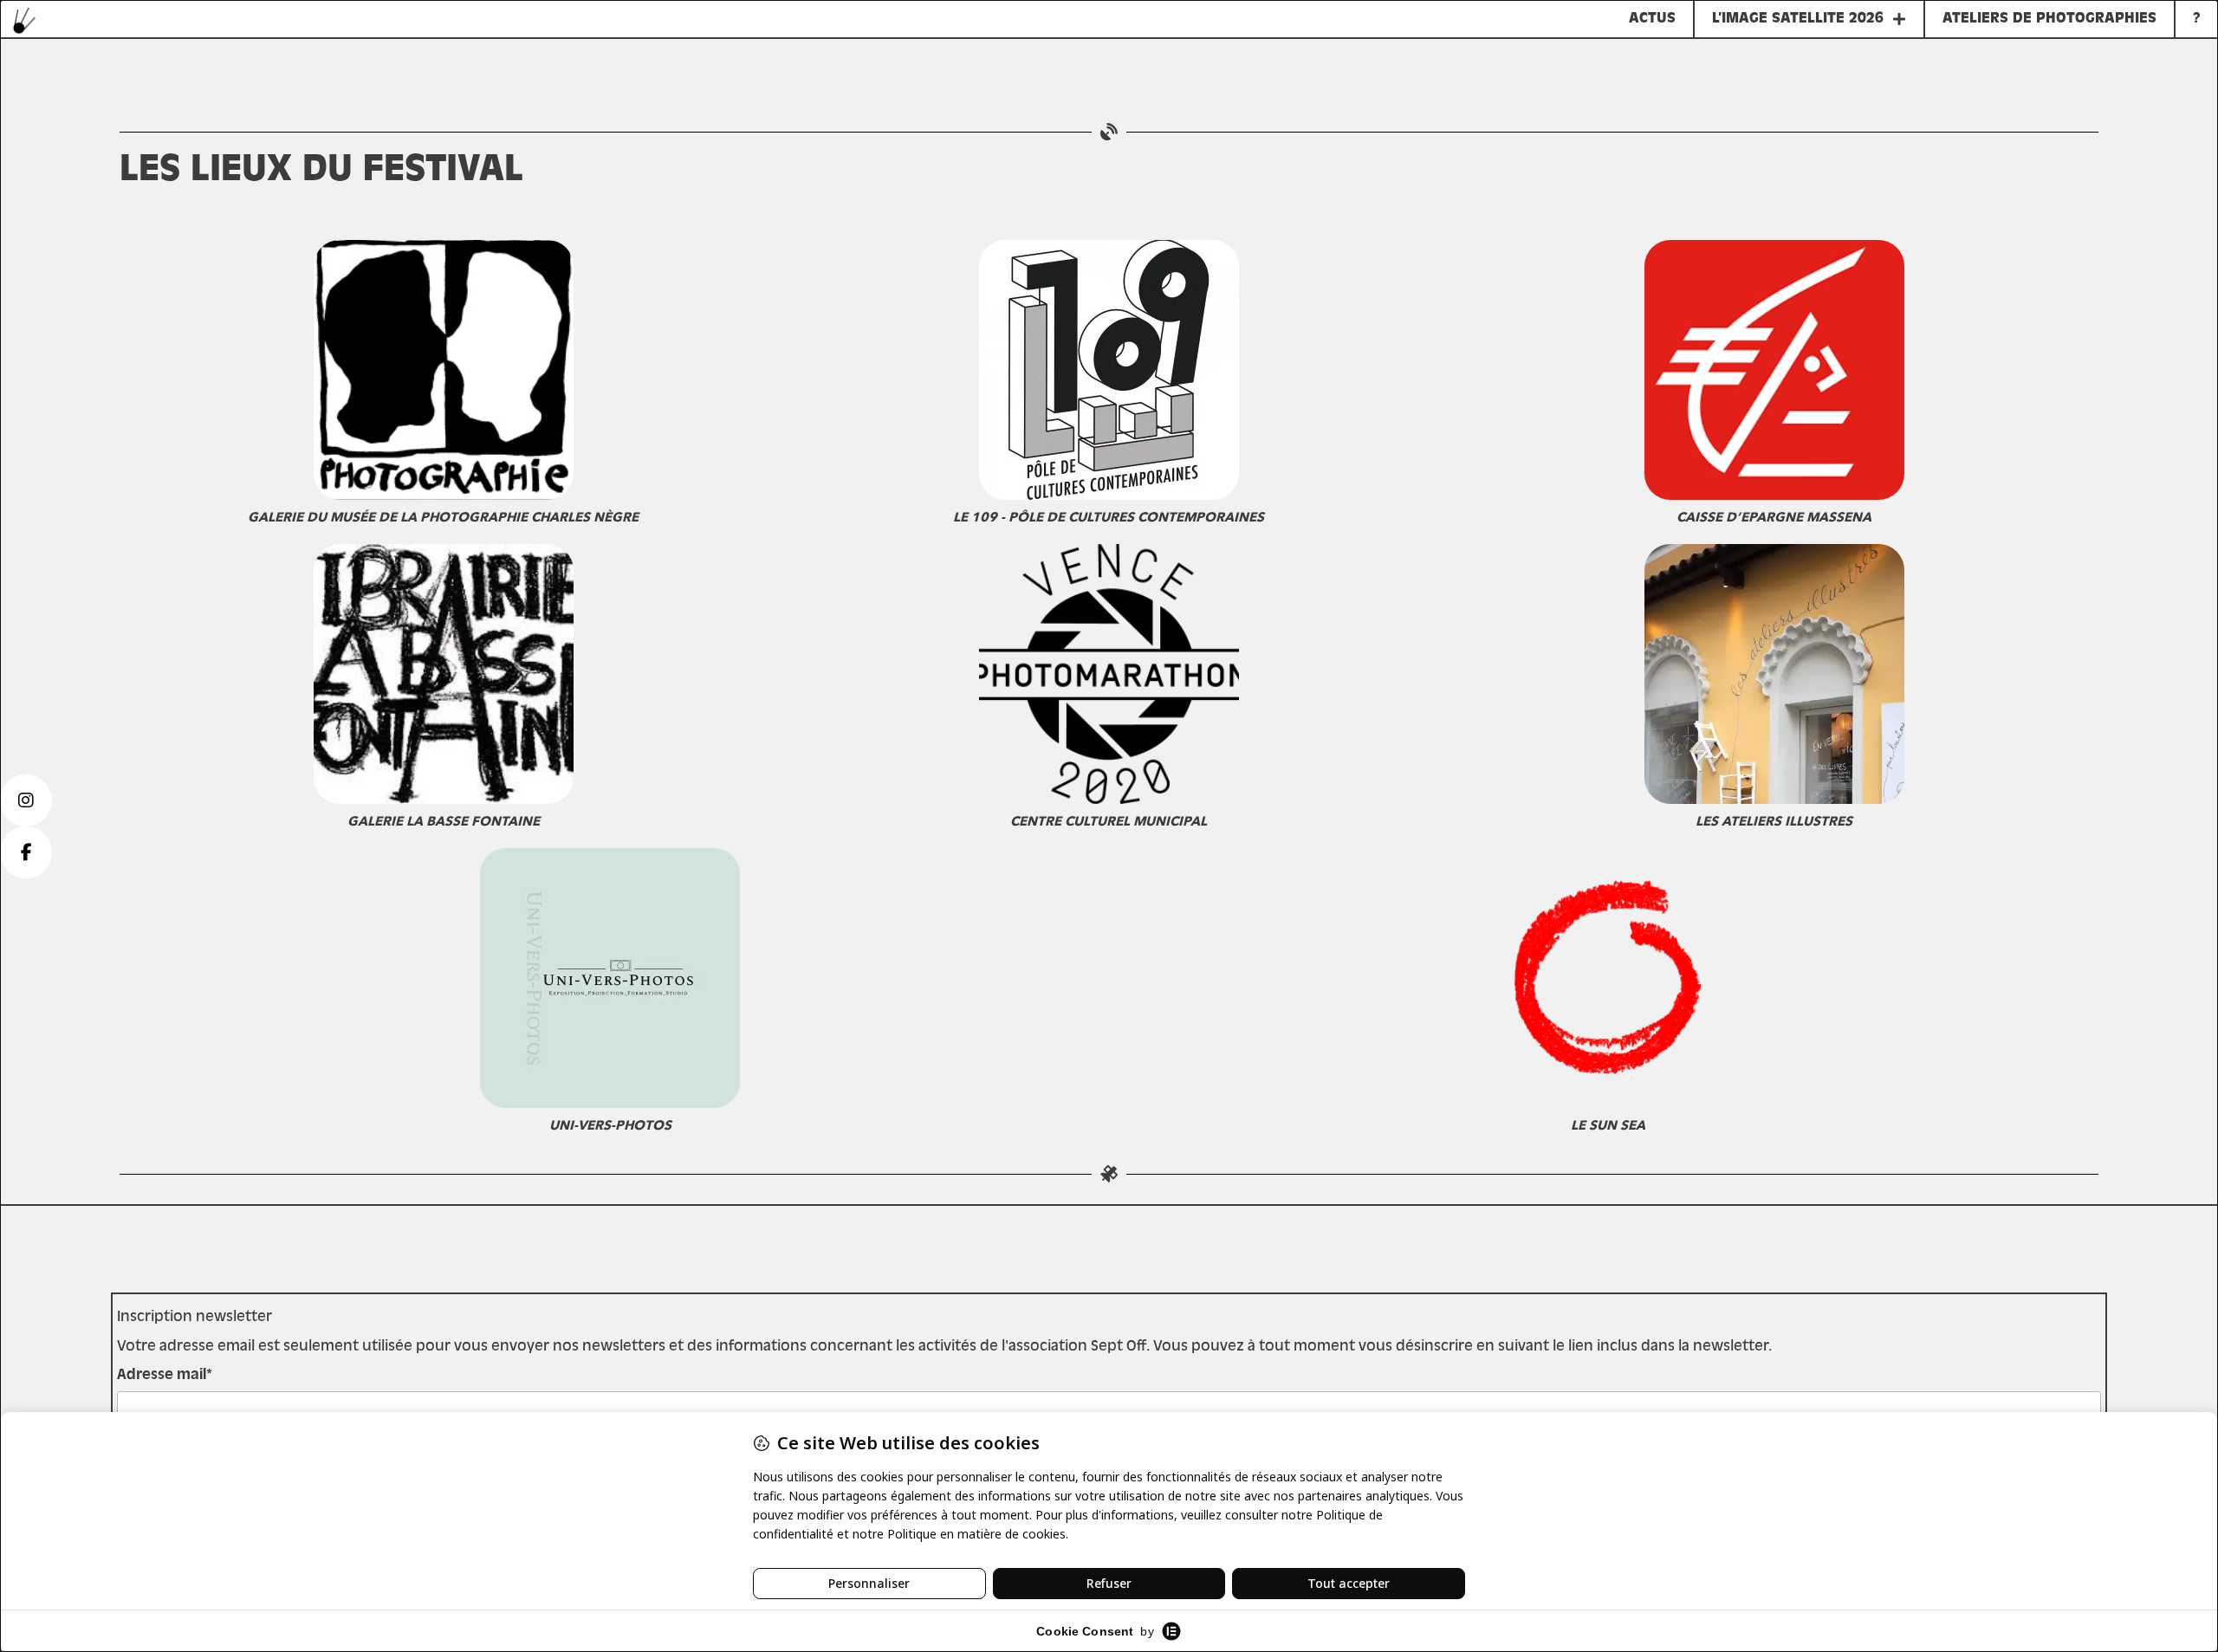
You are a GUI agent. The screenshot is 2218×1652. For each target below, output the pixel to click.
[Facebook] (26, 852)
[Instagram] (26, 800)
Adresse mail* (165, 1376)
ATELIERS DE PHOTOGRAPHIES (2049, 19)
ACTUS (1652, 19)
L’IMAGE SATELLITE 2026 (1798, 19)
